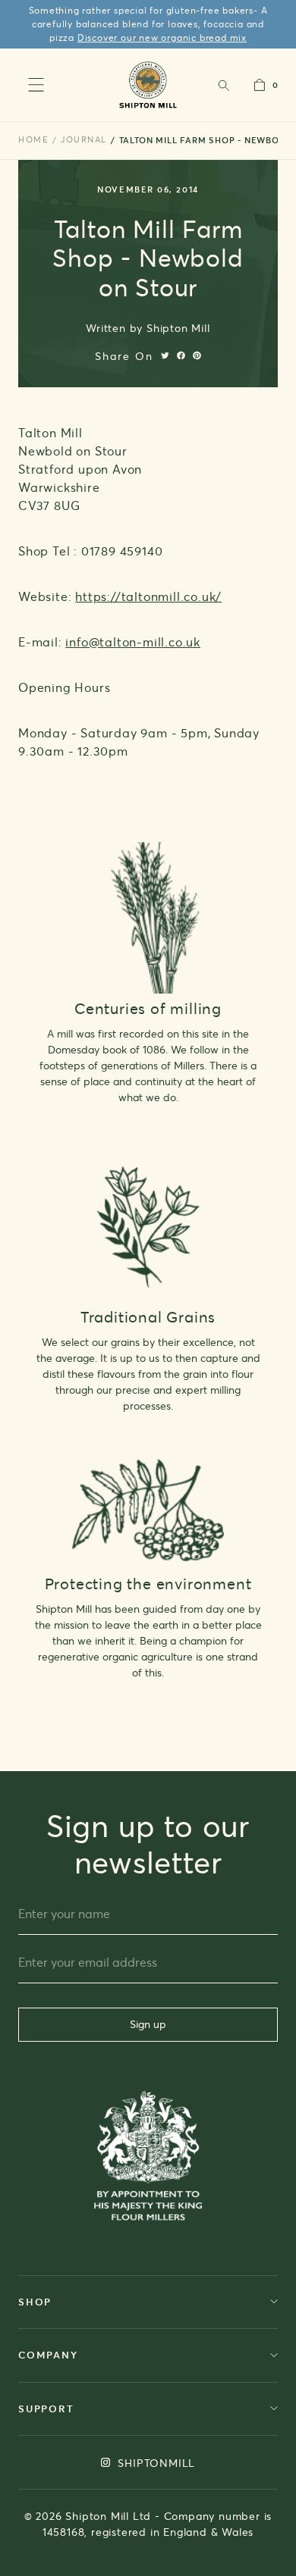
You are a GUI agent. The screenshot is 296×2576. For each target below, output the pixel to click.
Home (33, 139)
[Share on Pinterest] (197, 355)
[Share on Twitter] (165, 355)
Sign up (148, 2024)
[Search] (223, 85)
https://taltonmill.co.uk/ (148, 596)
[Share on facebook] (181, 355)
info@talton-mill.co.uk (133, 642)
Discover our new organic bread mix (162, 38)
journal (84, 139)
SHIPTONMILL (155, 2463)
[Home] (148, 85)
